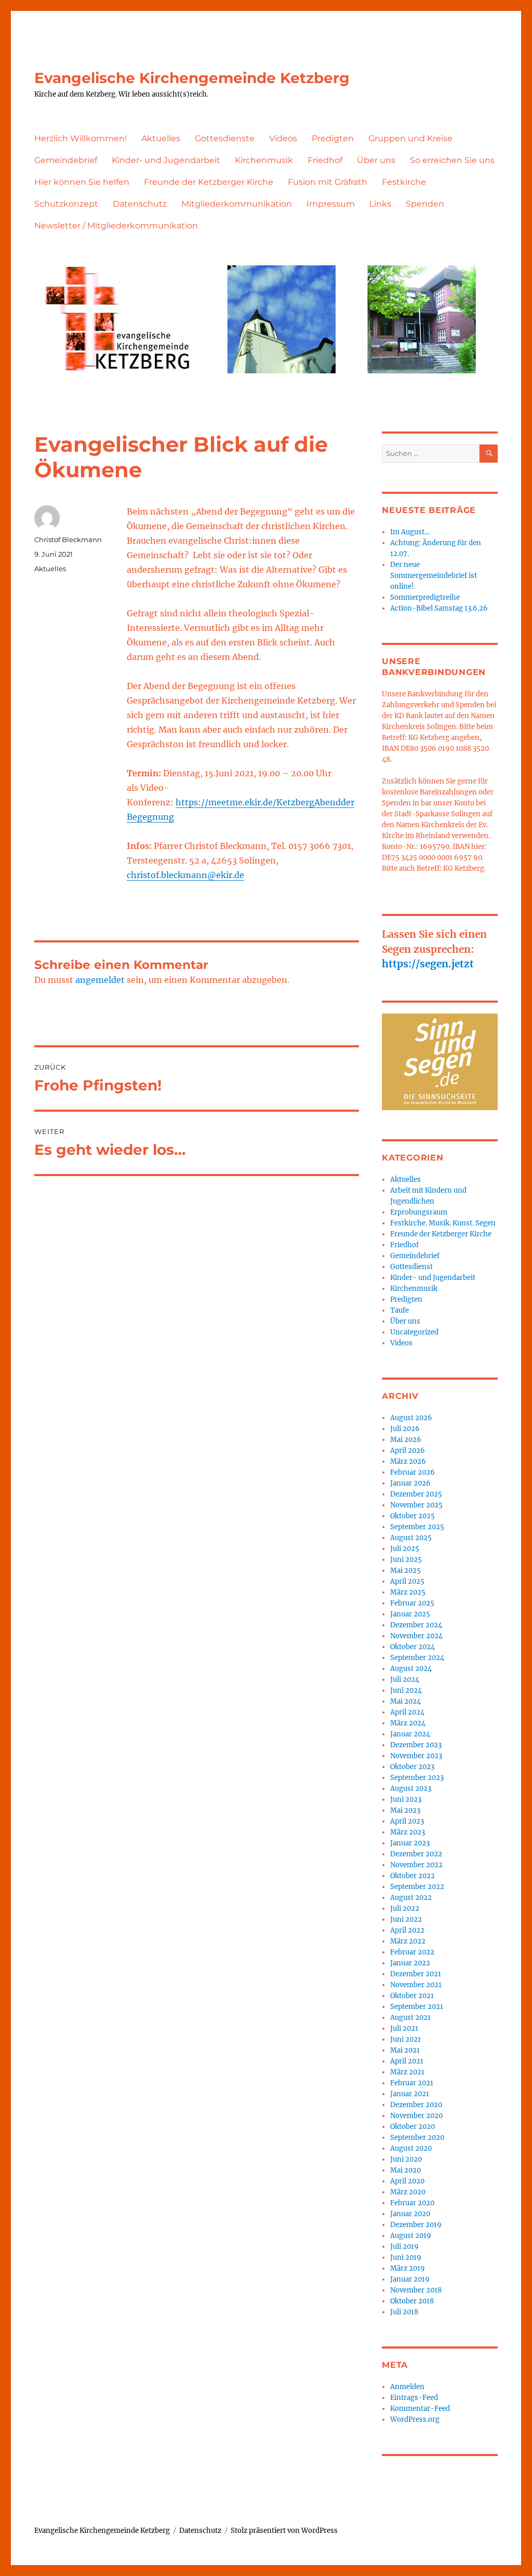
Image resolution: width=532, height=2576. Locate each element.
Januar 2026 (410, 1483)
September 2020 (417, 2137)
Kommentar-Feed (420, 2409)
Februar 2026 (413, 1472)
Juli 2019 (404, 2247)
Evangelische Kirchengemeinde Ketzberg (192, 78)
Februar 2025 (412, 1603)
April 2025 (407, 1581)
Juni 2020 (406, 2159)
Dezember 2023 (416, 1745)
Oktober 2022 (413, 1876)
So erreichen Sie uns (452, 160)
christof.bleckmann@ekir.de (185, 875)
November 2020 (416, 2116)
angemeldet (100, 980)
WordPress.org (415, 2419)
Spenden (425, 204)
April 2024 (407, 1712)
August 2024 (411, 1669)
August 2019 (411, 2236)
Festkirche (404, 182)
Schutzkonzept (66, 204)
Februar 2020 (412, 2203)
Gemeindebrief (66, 160)
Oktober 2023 (412, 1767)
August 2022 (411, 1898)
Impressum (331, 204)
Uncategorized (414, 1332)
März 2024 (408, 1723)
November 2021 (416, 1985)
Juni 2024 (406, 1690)
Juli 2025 (405, 1549)
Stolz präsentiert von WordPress (284, 2531)
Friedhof (325, 160)
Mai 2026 (406, 1440)
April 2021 (407, 2061)
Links (380, 204)
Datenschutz (140, 204)
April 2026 (408, 1451)
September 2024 (417, 1658)
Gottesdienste (225, 138)
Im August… (410, 532)
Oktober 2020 (413, 2127)
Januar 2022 (410, 1963)
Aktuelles (161, 138)
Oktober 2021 (412, 1996)
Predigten (333, 138)
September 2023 (417, 1778)
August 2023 (411, 1789)
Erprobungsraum (419, 1212)
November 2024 (416, 1636)
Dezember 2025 (416, 1494)
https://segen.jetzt (428, 964)
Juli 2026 (405, 1429)
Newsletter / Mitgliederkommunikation (116, 226)
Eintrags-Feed (414, 2398)
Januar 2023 (410, 1843)
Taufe (400, 1310)
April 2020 (407, 2181)
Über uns (376, 160)
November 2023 (416, 1756)
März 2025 (408, 1592)
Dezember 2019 (416, 2225)
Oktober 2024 (413, 1647)
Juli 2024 (405, 1680)
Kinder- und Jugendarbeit (166, 160)
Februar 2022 (412, 1952)
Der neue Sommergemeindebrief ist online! (434, 576)
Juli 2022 (405, 1909)
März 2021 (407, 2072)
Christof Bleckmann (68, 540)
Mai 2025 (405, 1570)
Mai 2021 (405, 2050)
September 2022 (417, 1887)
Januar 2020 (410, 2214)
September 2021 (417, 2007)
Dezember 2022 (416, 1854)
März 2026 (408, 1461)
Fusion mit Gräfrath (328, 182)
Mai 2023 (405, 1810)
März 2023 (408, 1832)
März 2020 (408, 2192)
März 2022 (408, 1941)
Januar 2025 (410, 1614)
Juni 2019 (406, 2257)
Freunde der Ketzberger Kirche (209, 182)
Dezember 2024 (416, 1625)
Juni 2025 (406, 1560)
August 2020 (411, 2148)
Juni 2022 (406, 1919)
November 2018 (416, 2290)
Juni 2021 (405, 2039)
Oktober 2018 (412, 2301)
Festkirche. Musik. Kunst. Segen (443, 1223)
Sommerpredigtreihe (425, 597)
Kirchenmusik (264, 160)
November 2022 (416, 1865)
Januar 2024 (410, 1734)
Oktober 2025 (413, 1516)
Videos (283, 138)
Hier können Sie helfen (82, 182)
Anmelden (407, 2387)
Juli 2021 (404, 2028)
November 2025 (416, 1505)
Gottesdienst (411, 1267)
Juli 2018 (404, 2312)
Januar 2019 (410, 2279)
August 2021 (410, 2018)
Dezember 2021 (416, 1974)
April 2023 (407, 1821)
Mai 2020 (405, 2170)
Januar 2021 (410, 2094)
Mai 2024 (405, 1701)
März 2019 (408, 2268)
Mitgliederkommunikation (237, 204)
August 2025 (411, 1538)
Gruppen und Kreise (410, 138)
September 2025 (417, 1527)
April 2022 (407, 1930)
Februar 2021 (412, 2083)
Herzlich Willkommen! (81, 138)
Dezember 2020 (416, 2105)
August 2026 (411, 1418)
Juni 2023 (406, 1799)
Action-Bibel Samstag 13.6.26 (439, 608)
